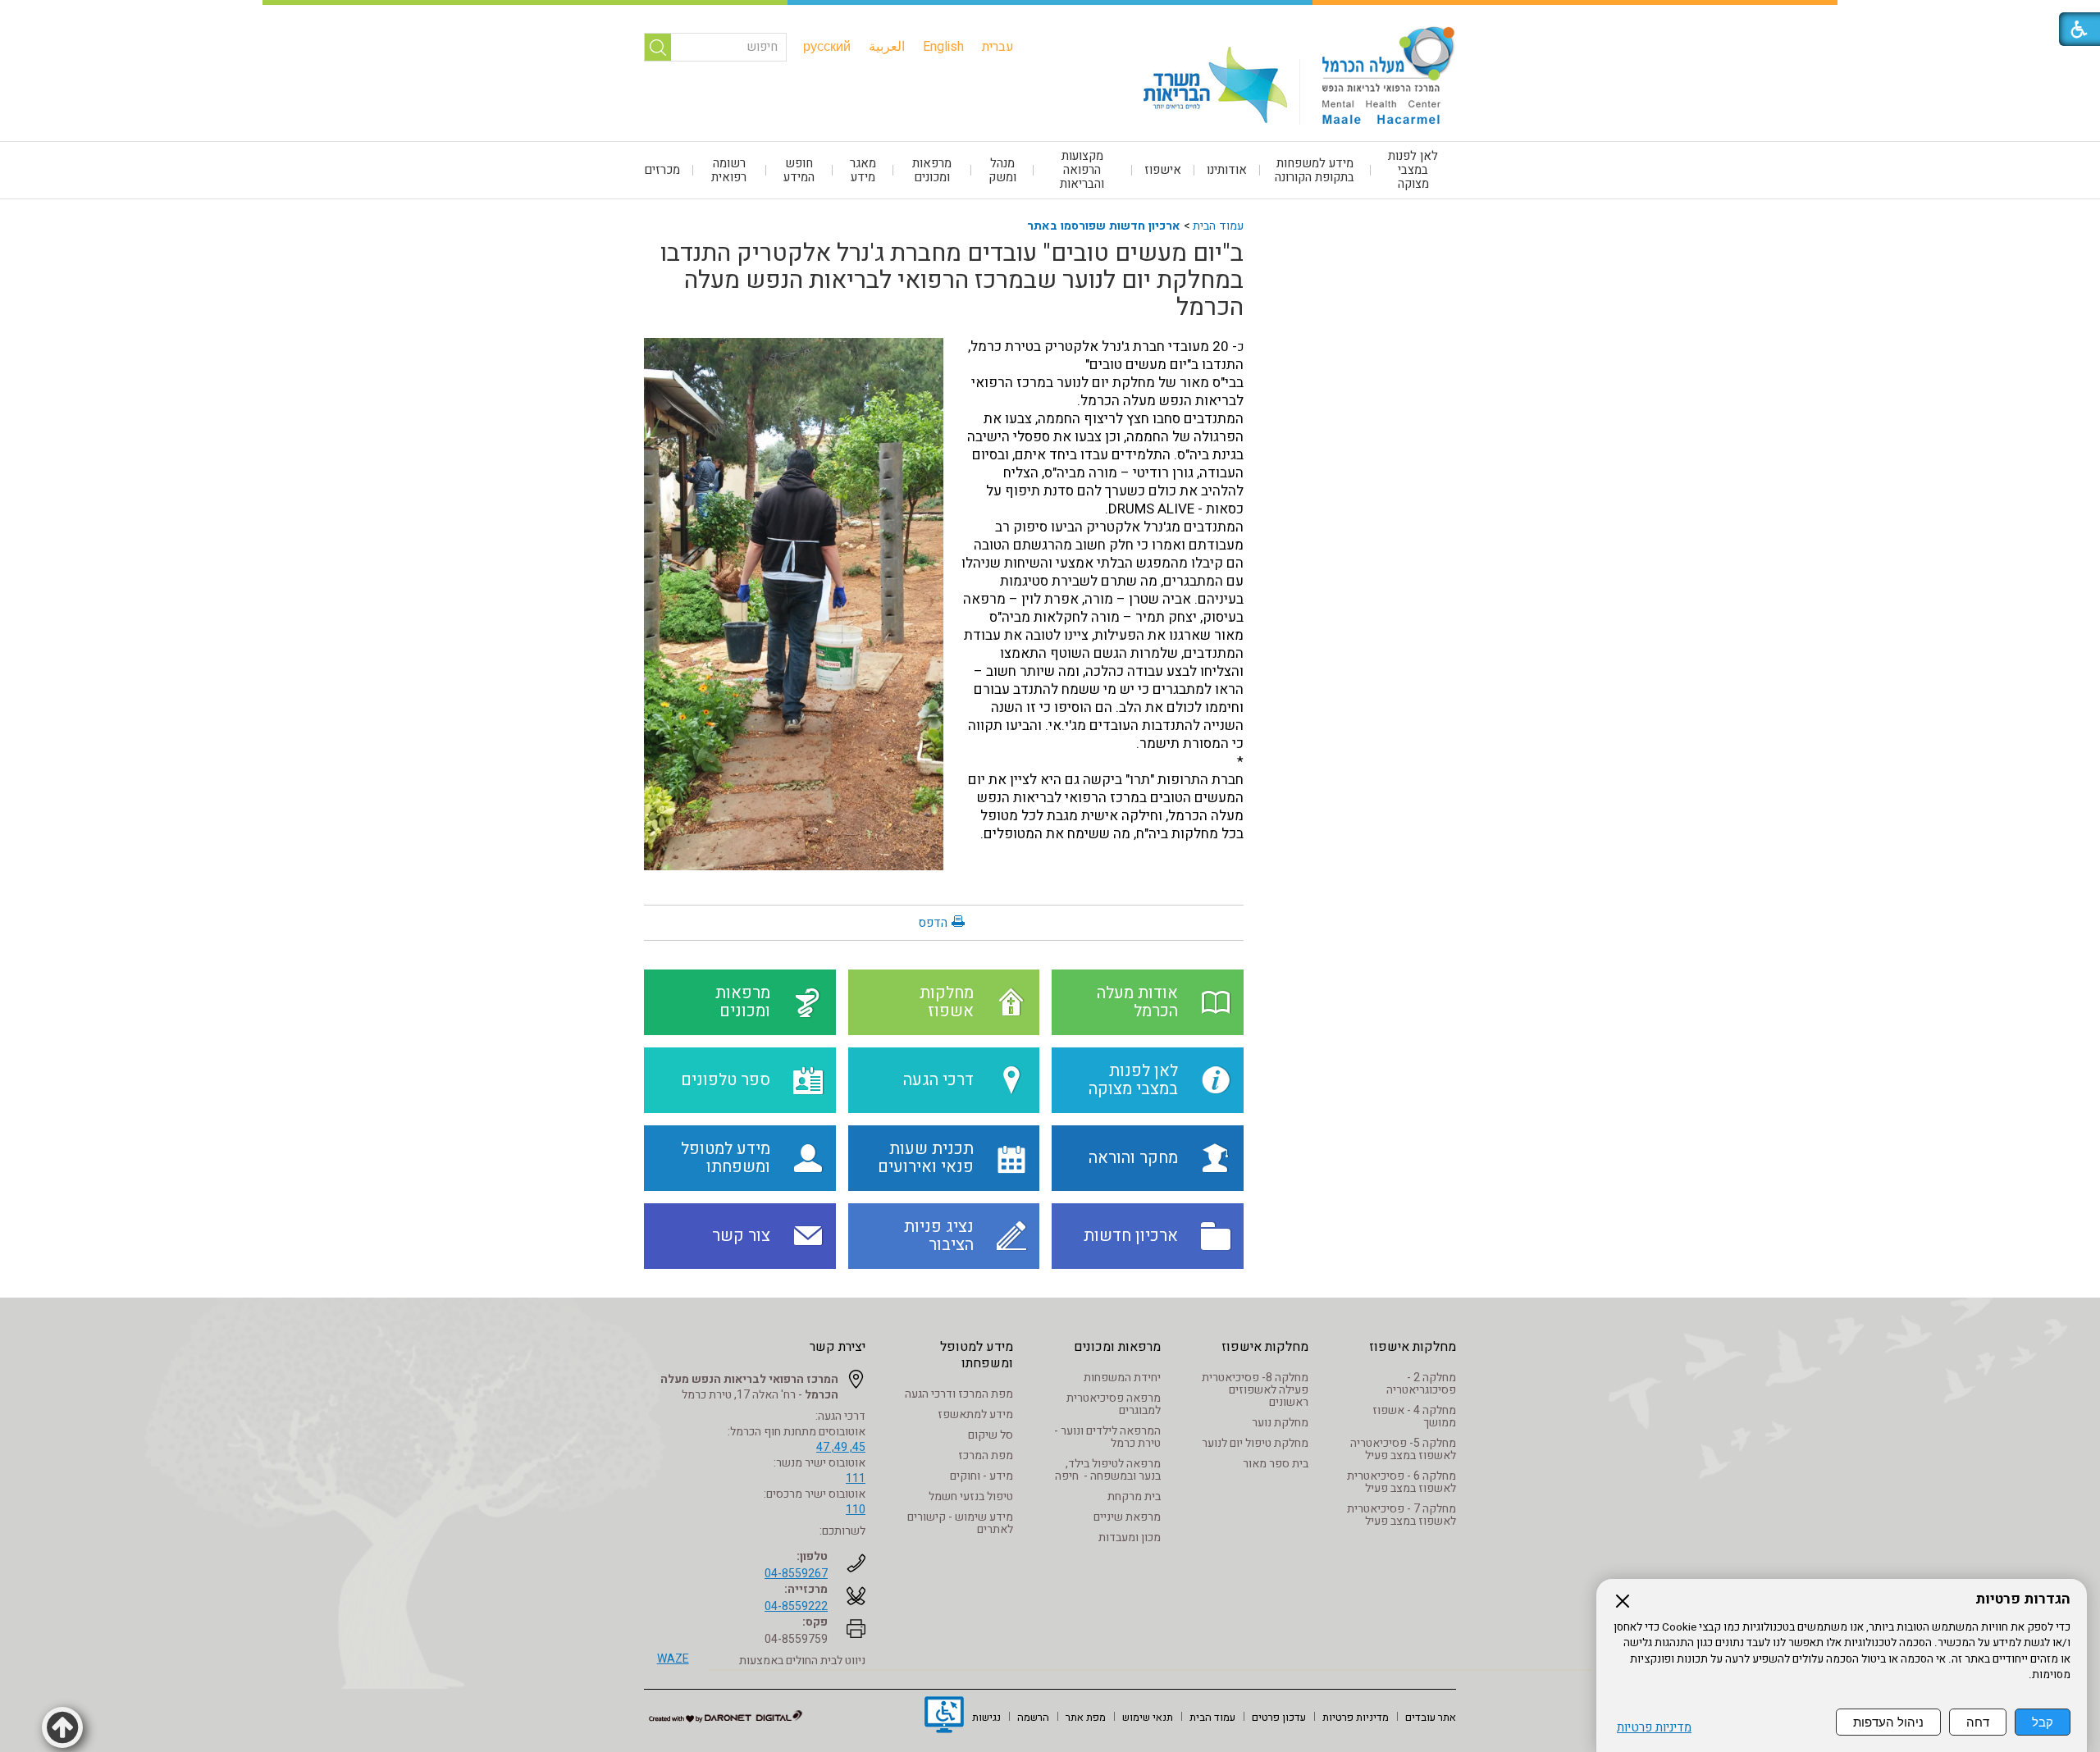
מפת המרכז (986, 1455)
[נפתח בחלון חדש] (944, 1717)
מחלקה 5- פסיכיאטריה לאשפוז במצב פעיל (1403, 1449)
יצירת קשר (838, 1347)
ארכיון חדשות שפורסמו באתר (1104, 226)
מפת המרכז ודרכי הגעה (959, 1394)
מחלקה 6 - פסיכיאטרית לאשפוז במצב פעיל (1402, 1482)
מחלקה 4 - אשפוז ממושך (1414, 1417)
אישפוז (1163, 170)
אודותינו (1227, 170)
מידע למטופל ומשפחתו (977, 1355)
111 (856, 1478)
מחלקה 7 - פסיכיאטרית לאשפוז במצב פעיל (1402, 1515)
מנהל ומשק (1002, 170)
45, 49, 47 (841, 1447)
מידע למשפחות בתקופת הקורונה (1315, 170)
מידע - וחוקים (982, 1476)
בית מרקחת (1134, 1496)
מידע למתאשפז (975, 1414)
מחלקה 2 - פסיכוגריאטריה (1421, 1384)
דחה (1978, 1722)
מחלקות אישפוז (1413, 1347)
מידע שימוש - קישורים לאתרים (960, 1523)
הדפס (933, 923)
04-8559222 (796, 1606)
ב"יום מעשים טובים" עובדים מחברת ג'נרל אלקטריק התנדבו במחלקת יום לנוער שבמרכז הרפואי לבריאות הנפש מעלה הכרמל (952, 281)
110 (856, 1510)
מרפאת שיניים (1127, 1517)
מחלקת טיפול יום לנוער (1255, 1443)
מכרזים (662, 170)
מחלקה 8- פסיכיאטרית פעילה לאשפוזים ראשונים (1255, 1390)
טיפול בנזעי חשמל (971, 1496)
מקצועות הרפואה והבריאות (1082, 170)
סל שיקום (991, 1435)
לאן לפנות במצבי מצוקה (1413, 170)
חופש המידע (799, 170)
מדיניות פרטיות (1654, 1728)
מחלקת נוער (1280, 1423)
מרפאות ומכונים (932, 170)
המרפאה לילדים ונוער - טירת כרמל (1107, 1437)
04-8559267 (796, 1574)
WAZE (673, 1659)
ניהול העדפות (1888, 1722)
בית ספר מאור (1276, 1464)
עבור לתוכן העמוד (1050, 16)
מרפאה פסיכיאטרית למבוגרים (1114, 1404)
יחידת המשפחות (1122, 1378)
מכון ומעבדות (1130, 1538)
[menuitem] (998, 47)
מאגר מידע (863, 170)
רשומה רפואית (729, 170)
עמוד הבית (1218, 226)
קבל (2043, 1722)
